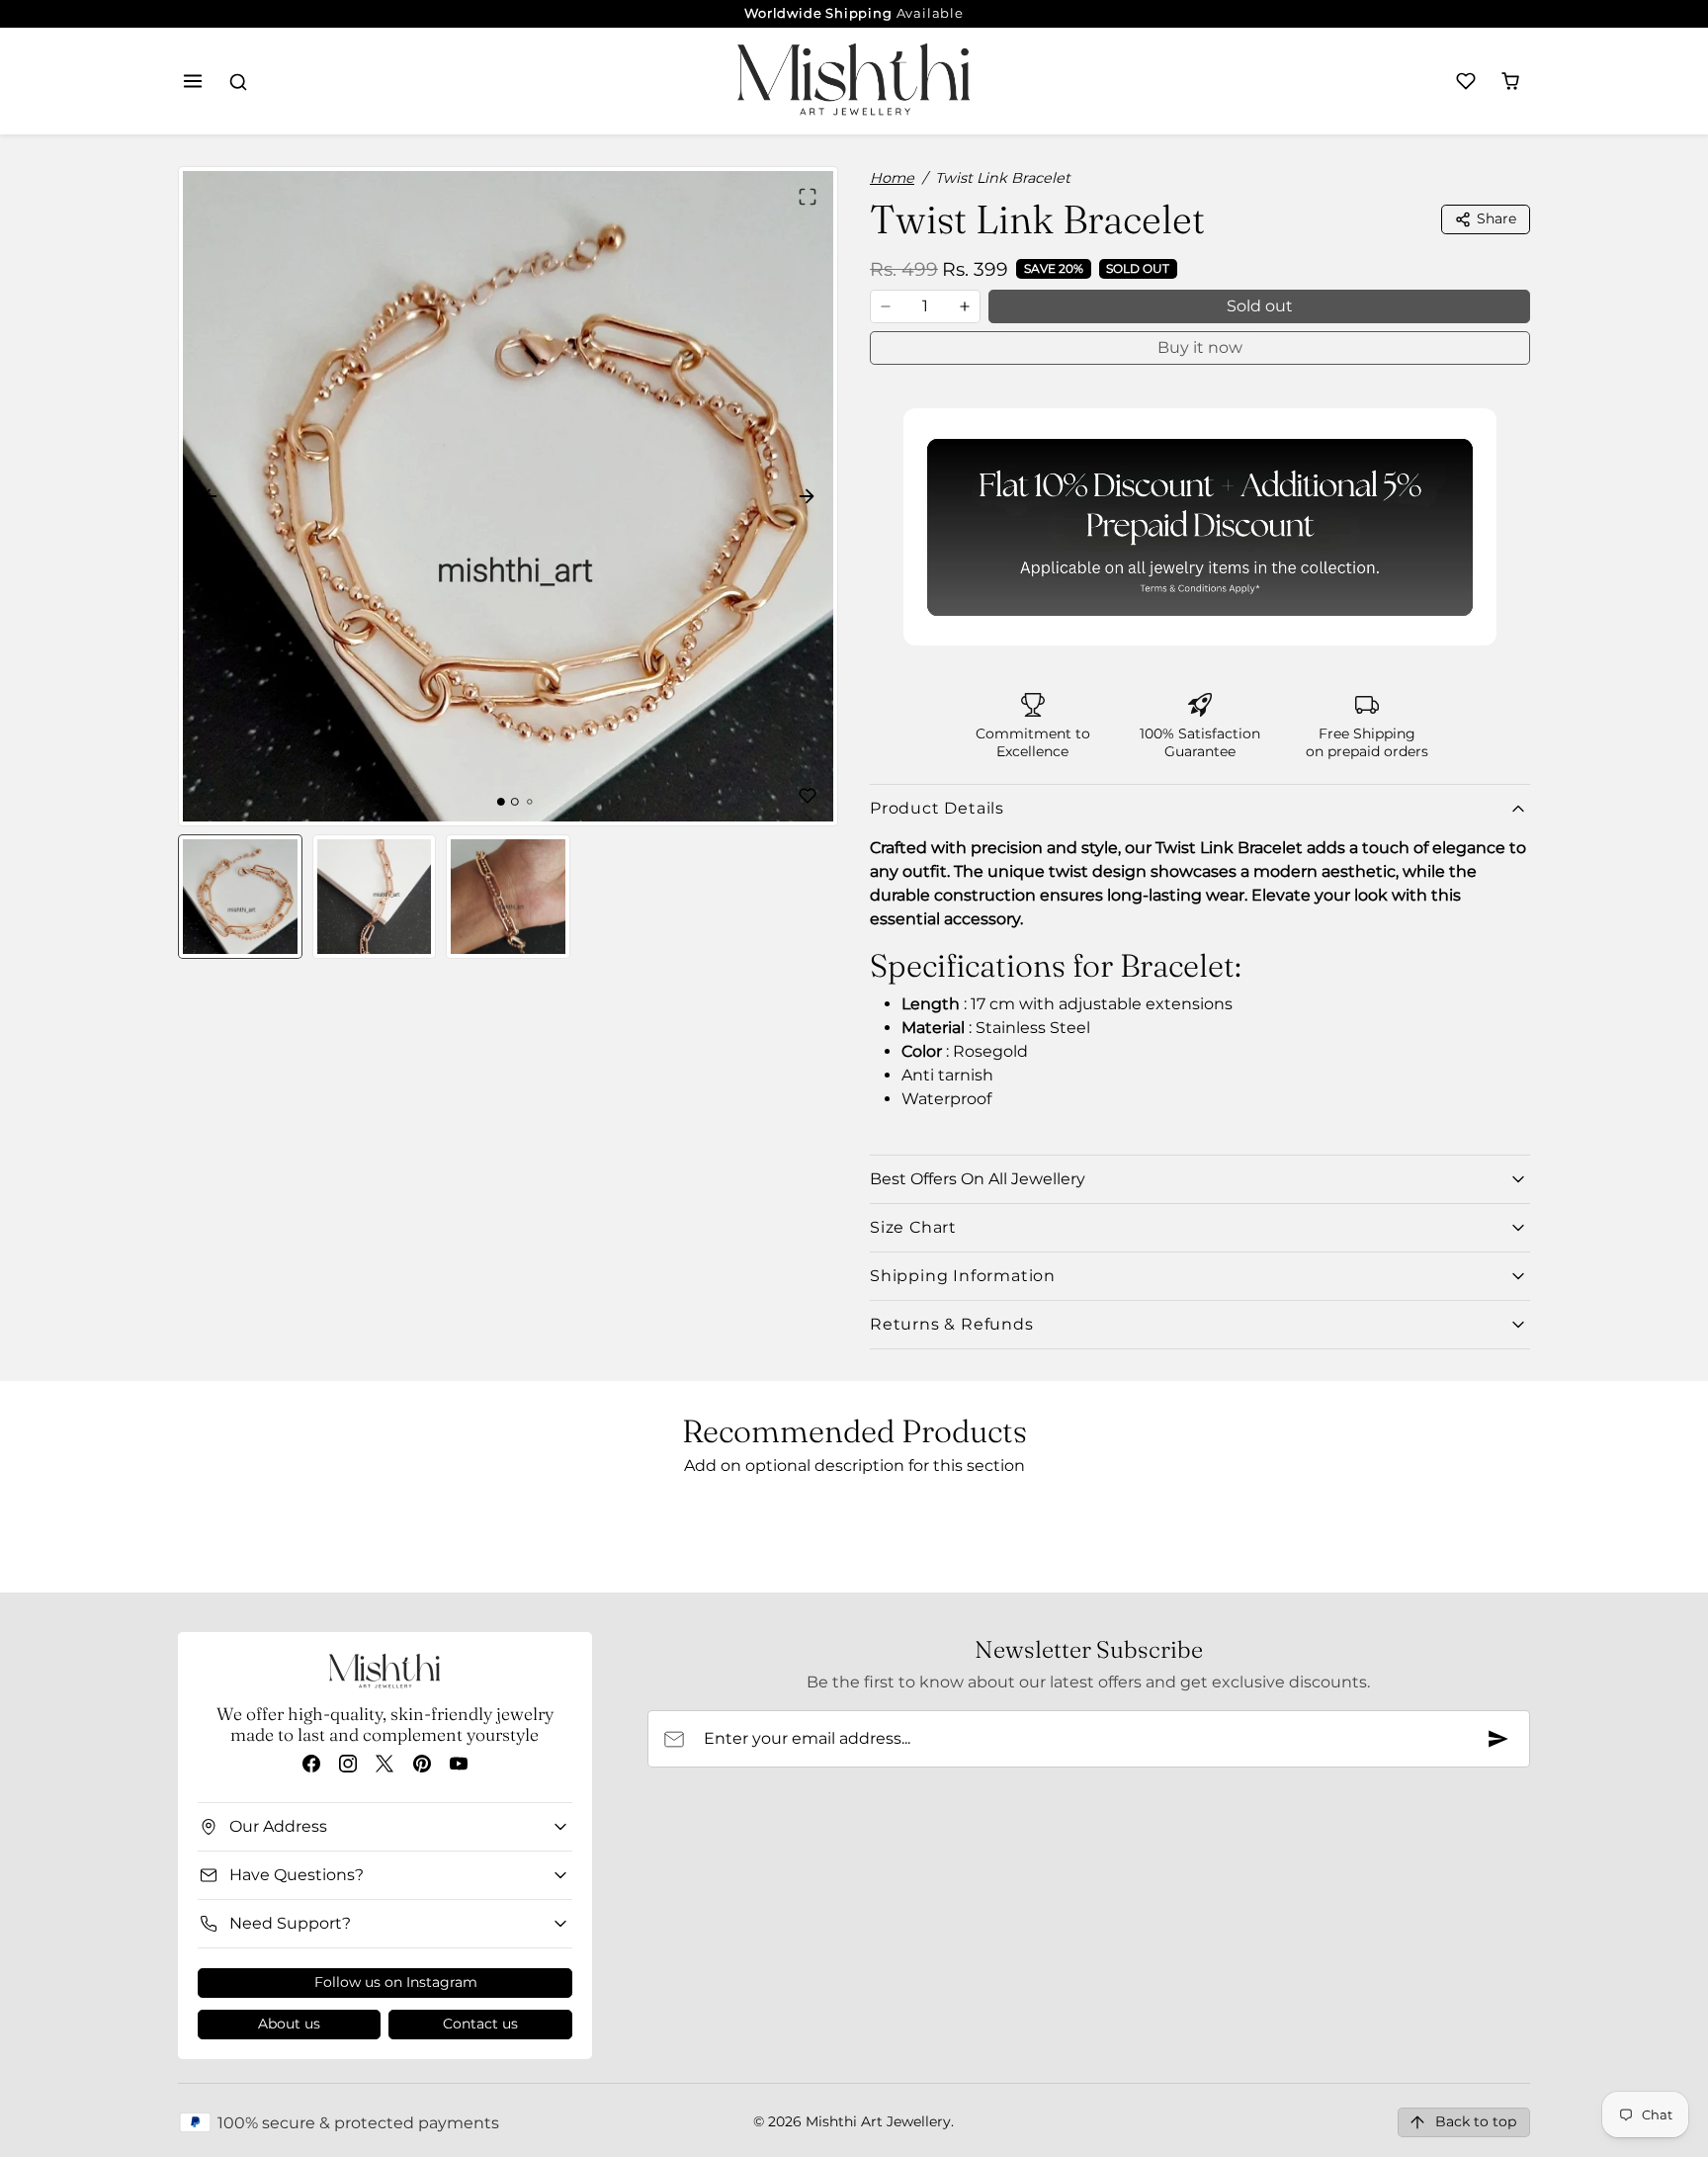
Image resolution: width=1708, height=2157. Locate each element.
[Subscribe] (1498, 1739)
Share (1496, 218)
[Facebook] (311, 1764)
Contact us (480, 2024)
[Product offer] (1200, 527)
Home (892, 178)
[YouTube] (458, 1764)
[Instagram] (348, 1764)
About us (289, 2024)
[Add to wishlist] (808, 796)
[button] (193, 82)
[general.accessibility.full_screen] (808, 197)
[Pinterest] (422, 1764)
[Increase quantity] (965, 306)
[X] (385, 1764)
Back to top (1476, 2121)
